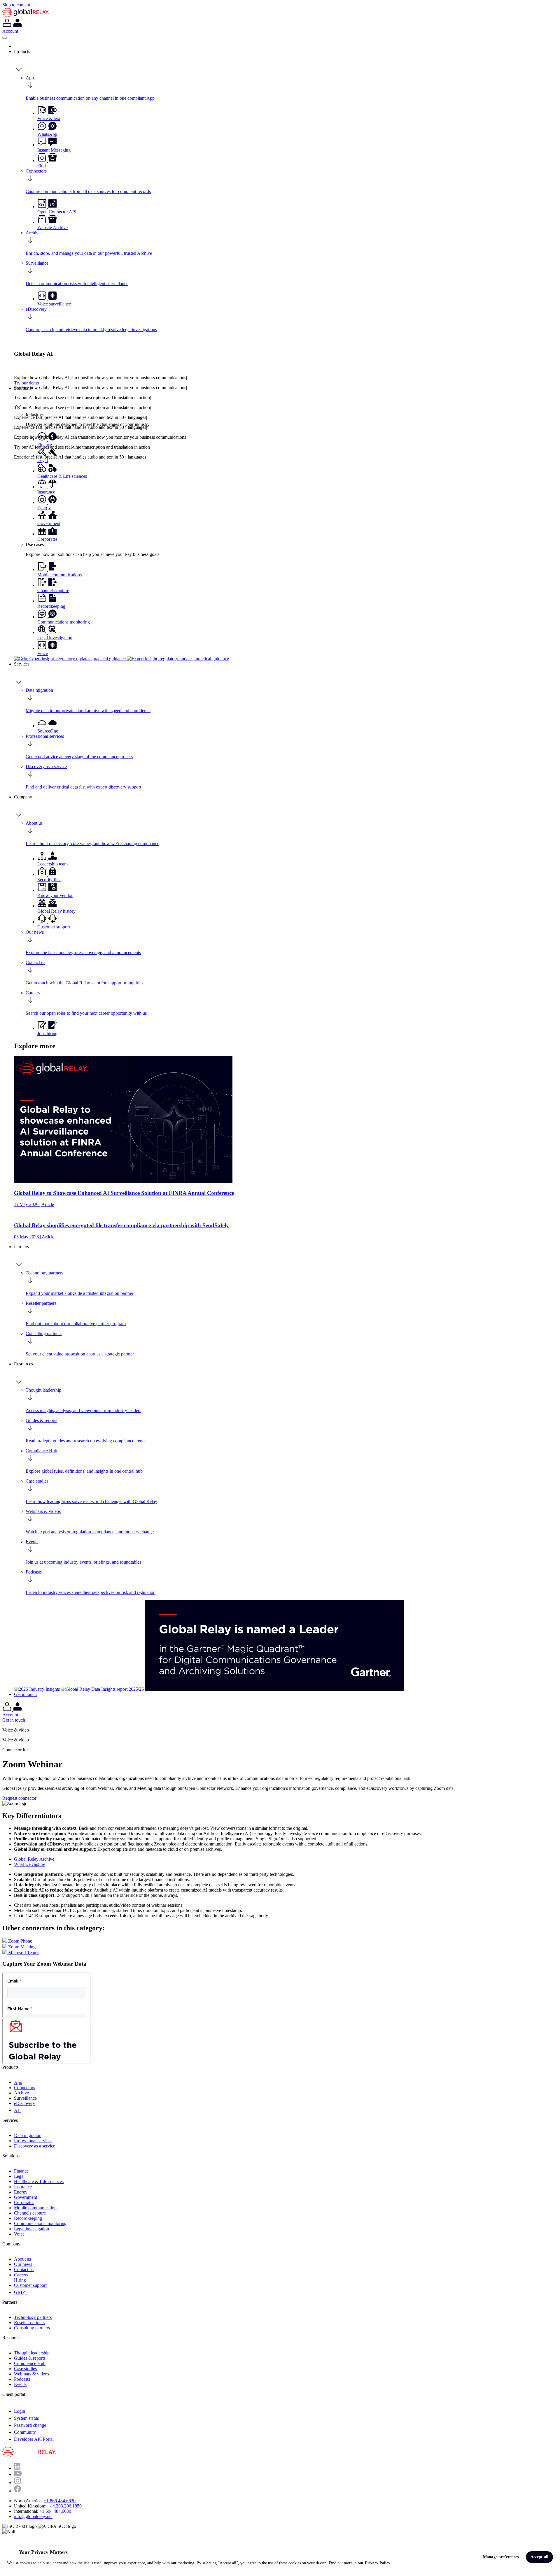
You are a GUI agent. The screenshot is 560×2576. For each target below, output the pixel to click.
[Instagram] (17, 2483)
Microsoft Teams (23, 1953)
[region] (280, 2557)
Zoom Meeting (21, 1947)
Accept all (539, 2557)
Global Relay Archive (34, 1859)
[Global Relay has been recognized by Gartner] (274, 1689)
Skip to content (16, 5)
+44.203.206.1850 (65, 2506)
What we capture (30, 1864)
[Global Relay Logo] (57, 2456)
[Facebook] (17, 2491)
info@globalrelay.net (33, 2516)
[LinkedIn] (17, 2468)
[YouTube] (18, 2474)
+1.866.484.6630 (60, 2501)
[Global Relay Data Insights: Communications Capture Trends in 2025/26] (103, 1689)
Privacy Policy (378, 2563)
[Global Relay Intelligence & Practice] (121, 659)
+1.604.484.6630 (55, 2511)
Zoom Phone (20, 1941)
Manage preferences (501, 2557)
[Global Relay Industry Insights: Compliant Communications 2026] (37, 1689)
